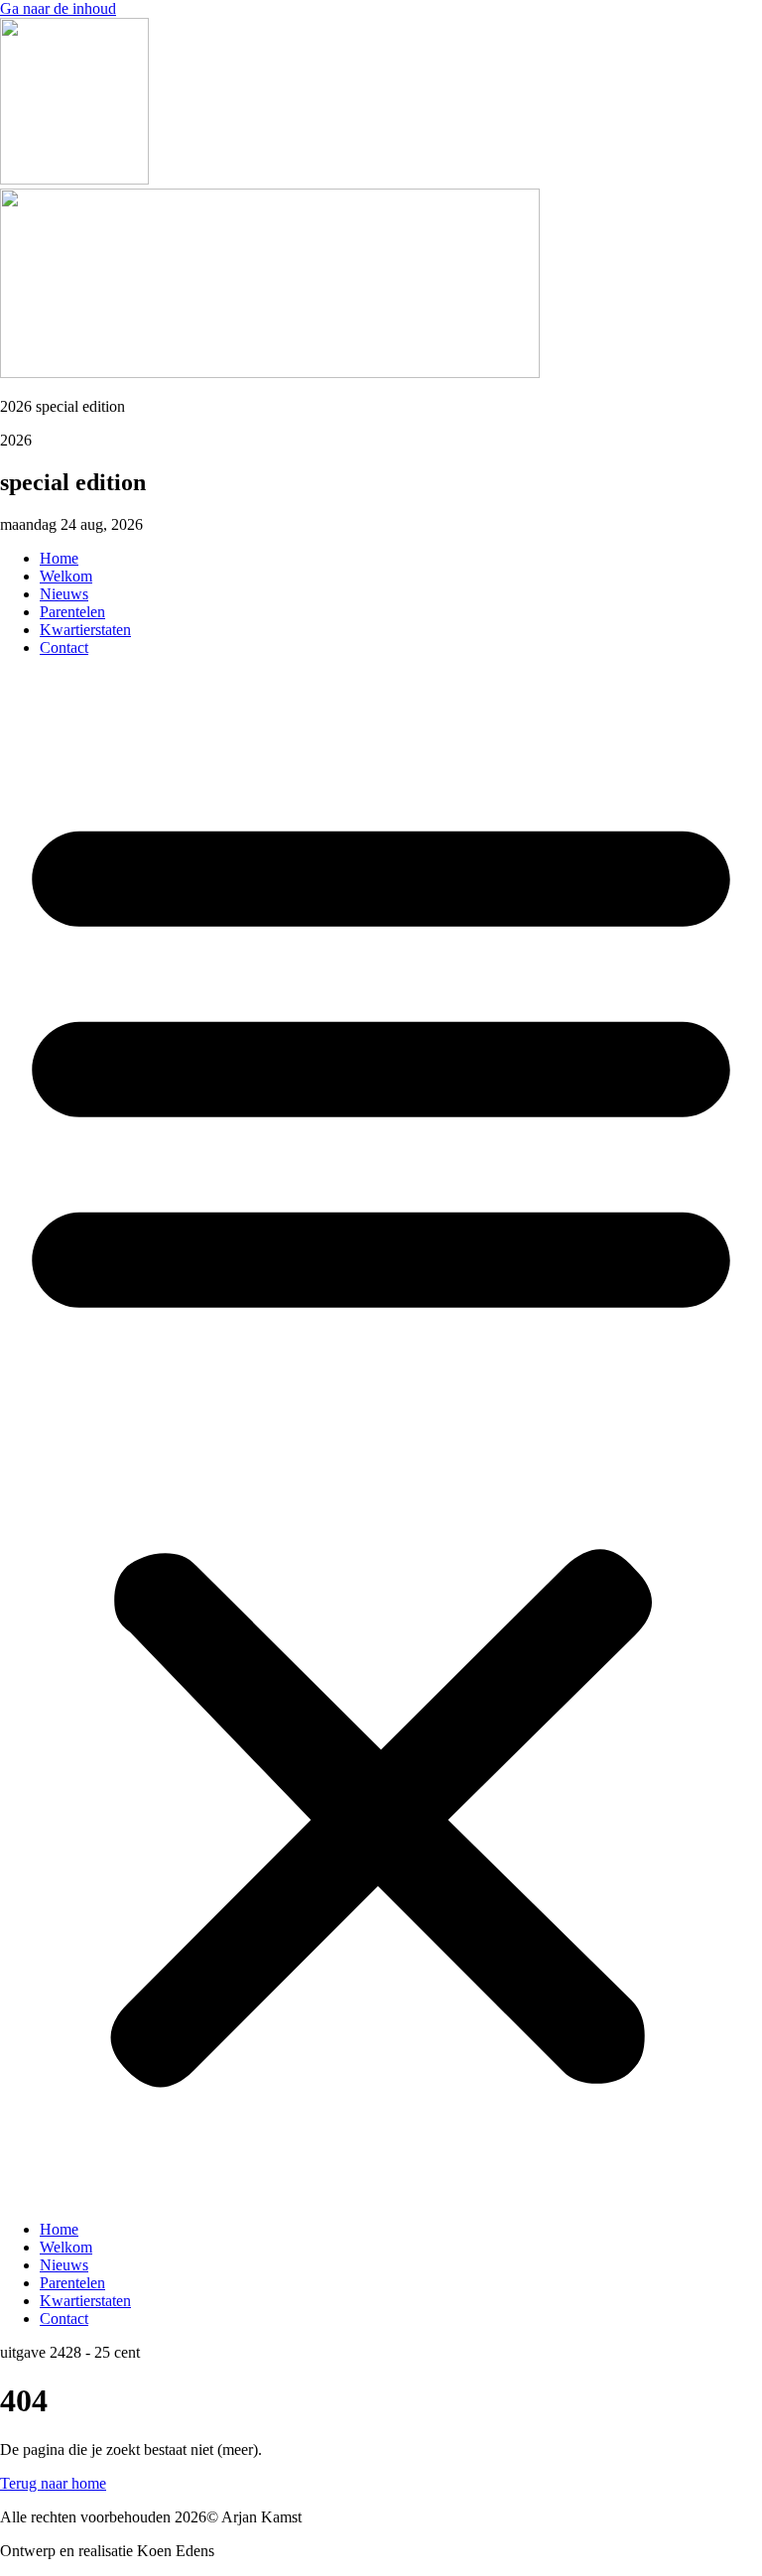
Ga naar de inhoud (58, 8)
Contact (64, 647)
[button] (381, 1439)
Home (59, 558)
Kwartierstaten (85, 630)
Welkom (66, 576)
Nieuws (64, 594)
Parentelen (72, 612)
